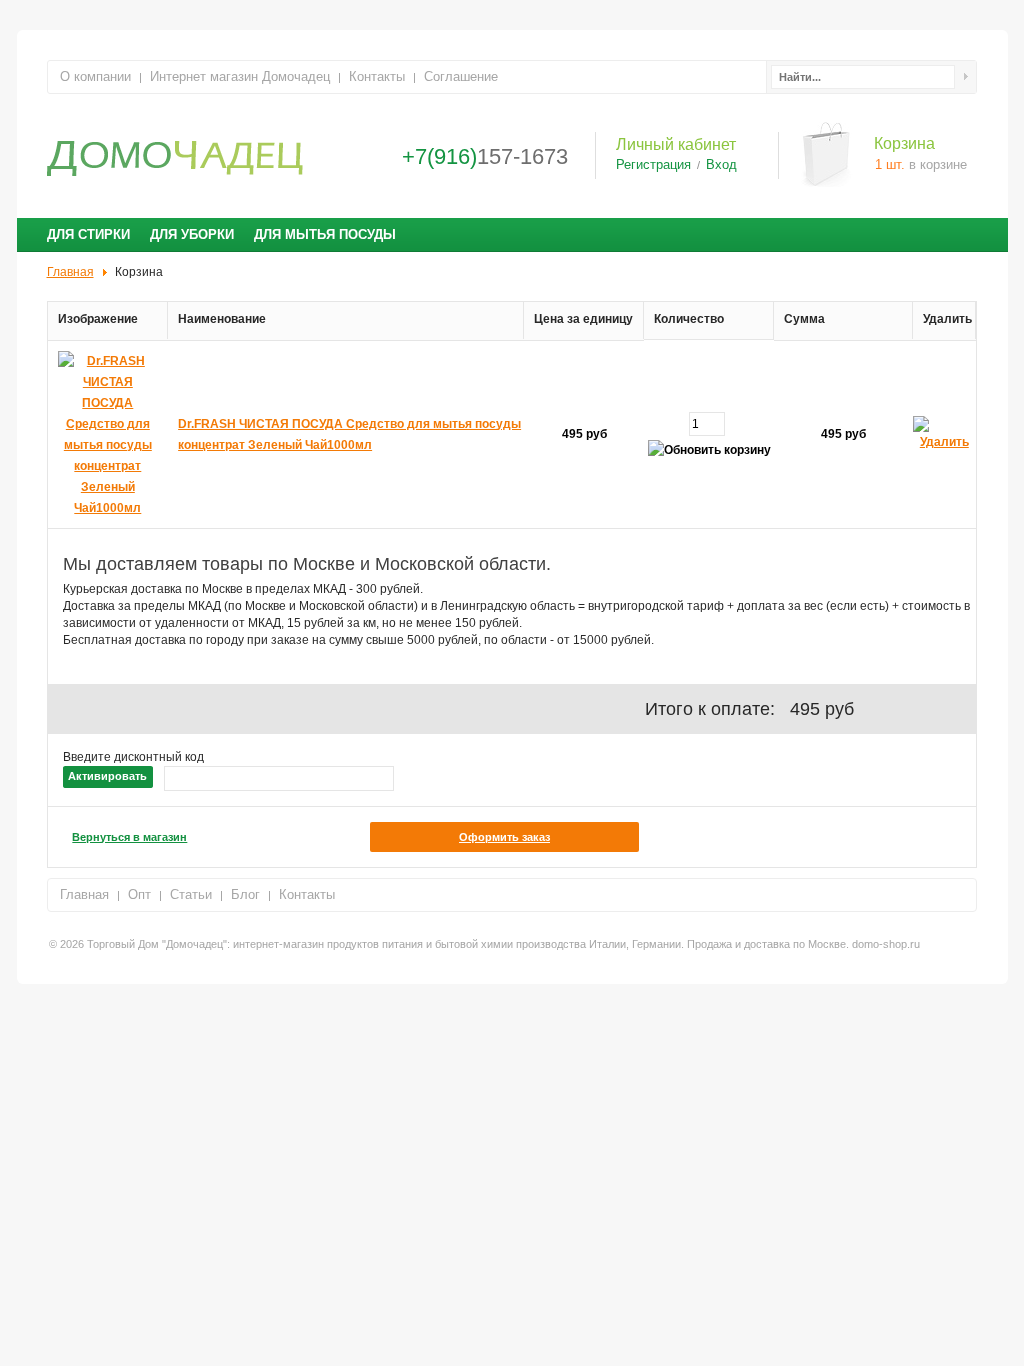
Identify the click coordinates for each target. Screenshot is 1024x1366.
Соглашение (461, 76)
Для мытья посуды (325, 234)
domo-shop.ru (886, 944)
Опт (139, 894)
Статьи (191, 894)
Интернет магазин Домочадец (240, 76)
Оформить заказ (504, 837)
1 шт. (890, 164)
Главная (84, 894)
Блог (245, 894)
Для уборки (192, 234)
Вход (721, 165)
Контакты (377, 76)
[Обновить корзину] (709, 450)
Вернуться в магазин (129, 837)
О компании (95, 76)
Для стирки (88, 234)
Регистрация (653, 165)
